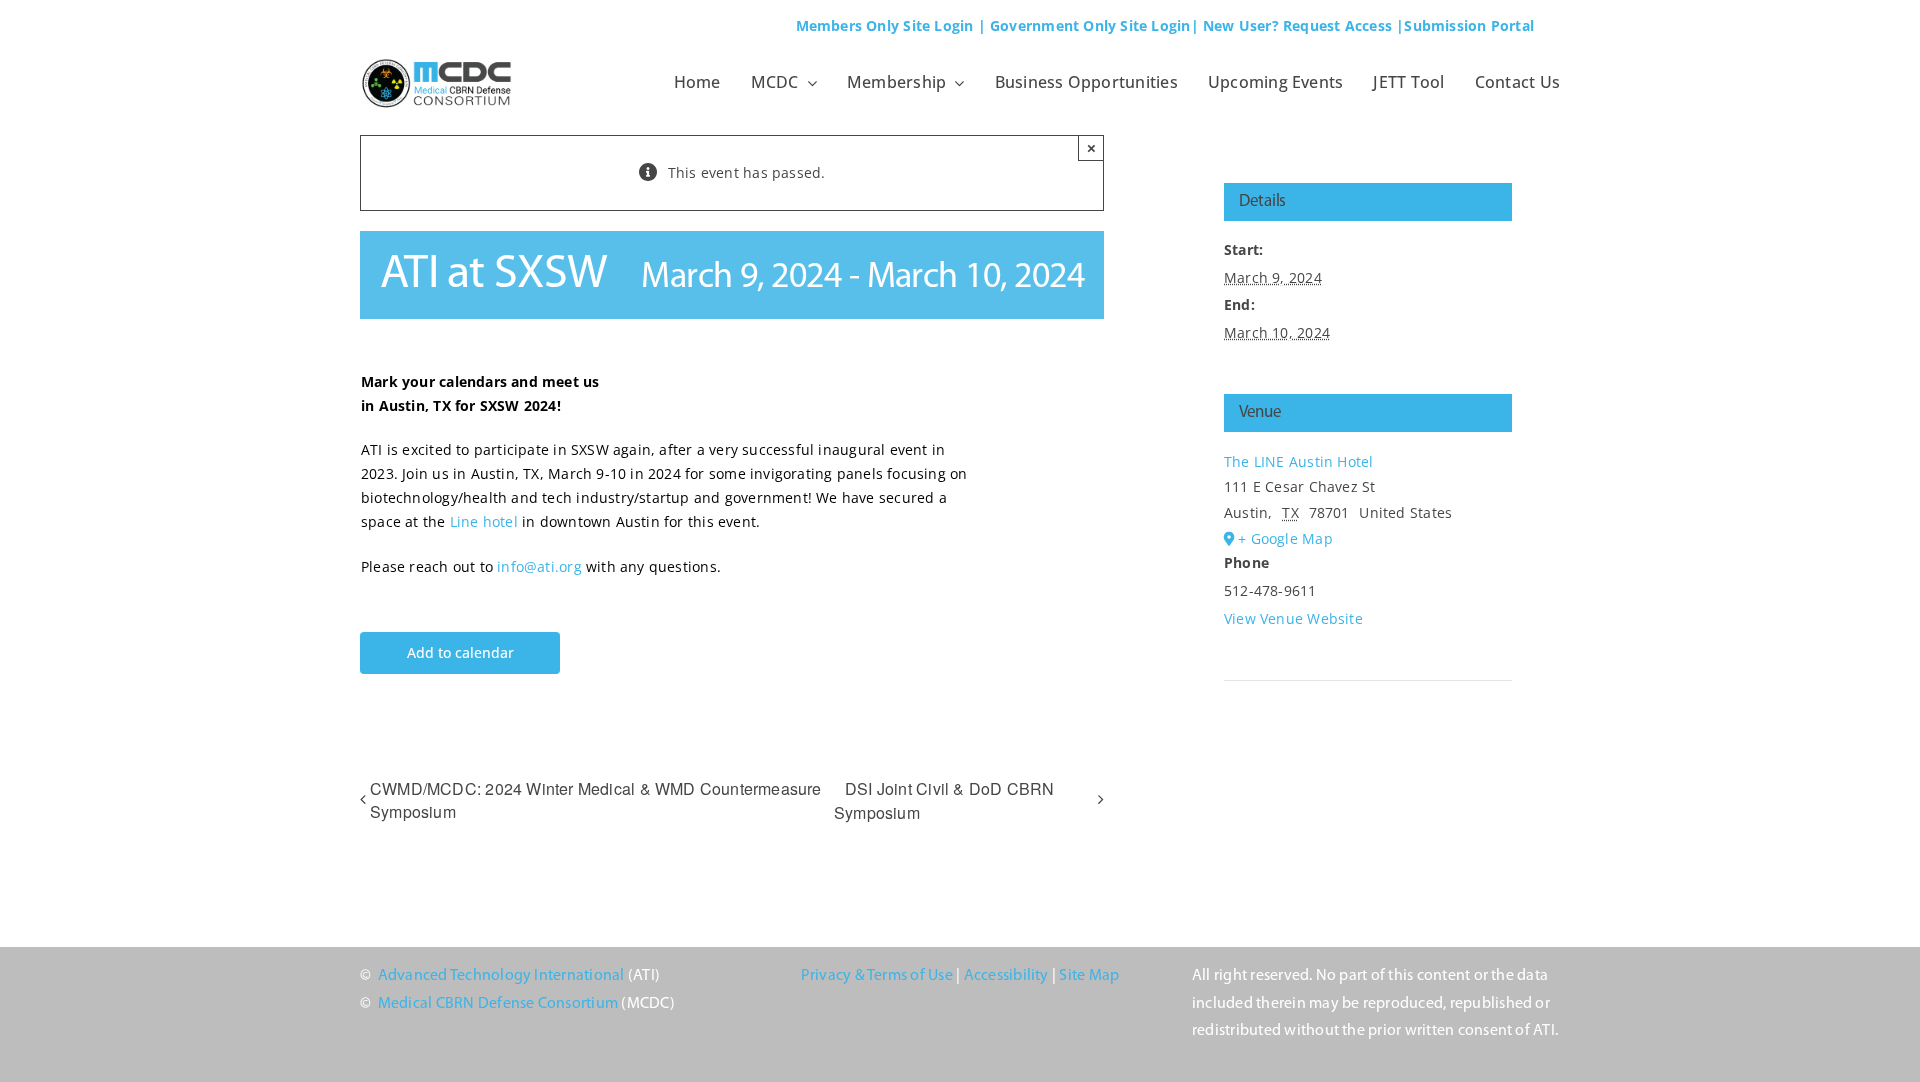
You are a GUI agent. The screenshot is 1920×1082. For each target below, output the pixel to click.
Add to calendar (460, 653)
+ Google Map (1285, 538)
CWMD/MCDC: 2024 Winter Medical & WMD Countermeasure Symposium (596, 800)
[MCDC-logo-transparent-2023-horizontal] (440, 61)
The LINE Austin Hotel (1298, 461)
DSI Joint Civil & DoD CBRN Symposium (944, 800)
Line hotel (484, 521)
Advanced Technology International (501, 976)
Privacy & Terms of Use (877, 976)
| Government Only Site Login (1084, 25)
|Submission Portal (1465, 25)
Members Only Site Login (885, 25)
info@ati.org (539, 566)
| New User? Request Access (1291, 25)
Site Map (1089, 976)
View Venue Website (1293, 618)
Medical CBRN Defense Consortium (498, 1004)
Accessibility (1006, 976)
